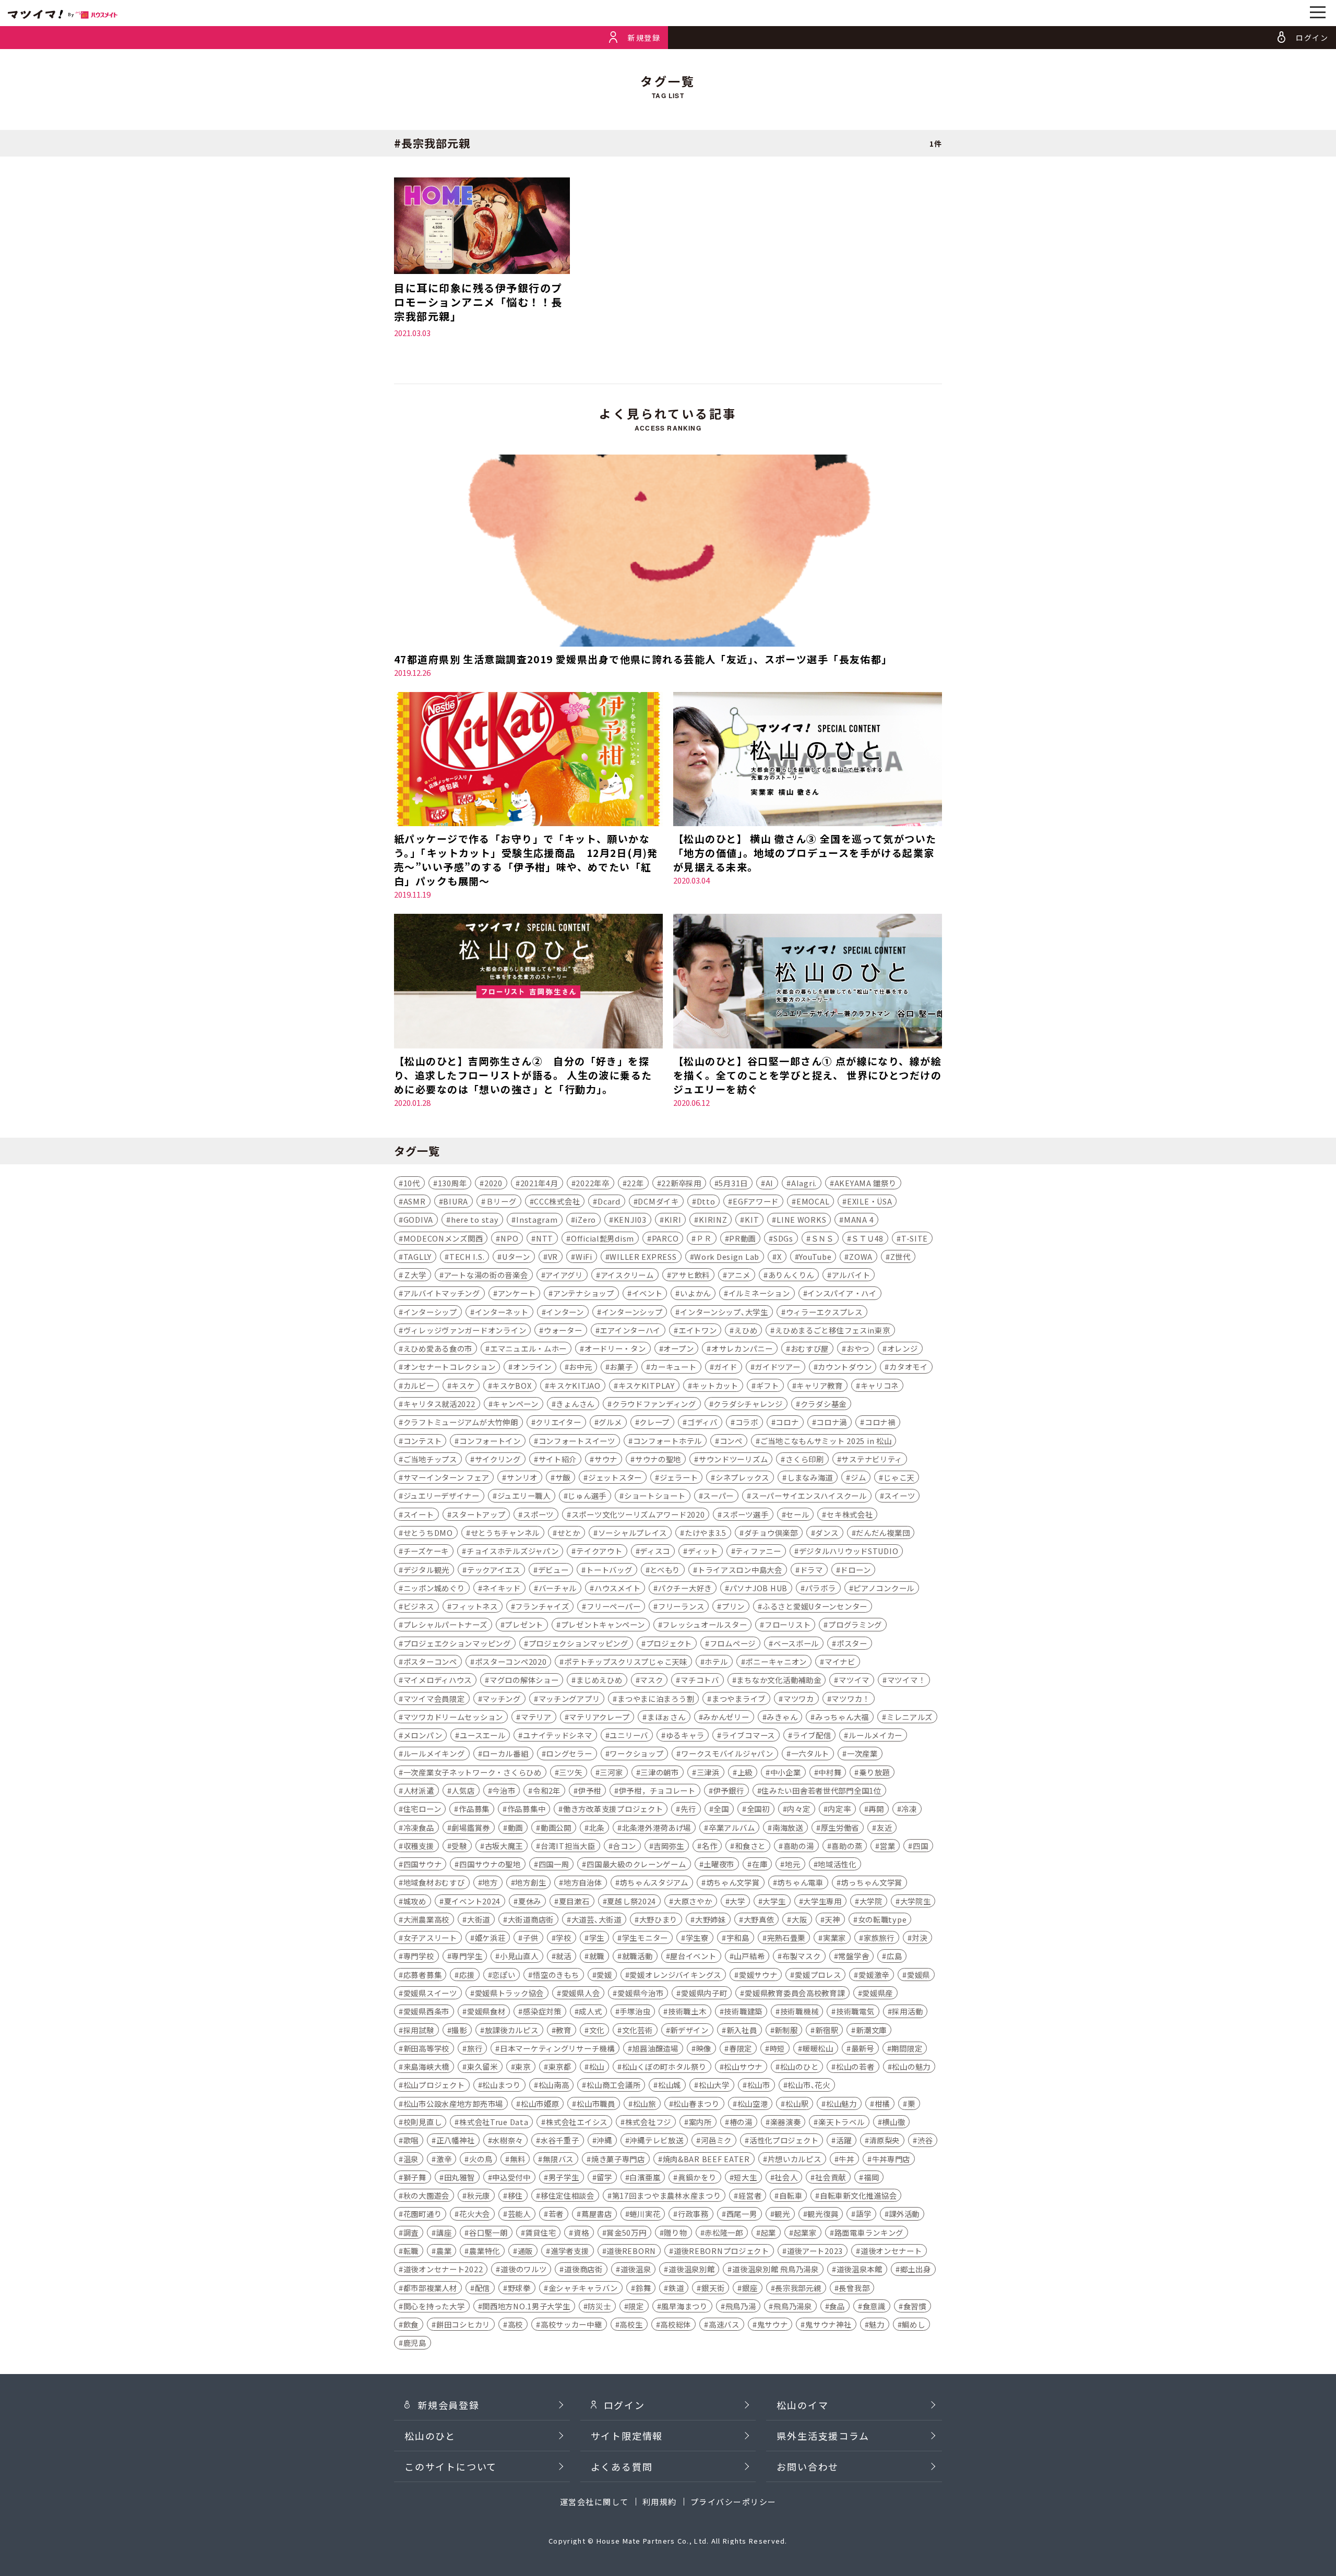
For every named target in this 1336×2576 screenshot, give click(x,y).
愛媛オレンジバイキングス (675, 1975)
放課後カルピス (512, 2030)
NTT (545, 1238)
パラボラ (821, 1588)
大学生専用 (822, 1901)
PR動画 (742, 1238)
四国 (920, 1846)
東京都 (560, 2066)
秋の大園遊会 (426, 2195)
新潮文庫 (871, 2030)
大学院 (871, 1901)
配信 (482, 2288)
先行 (688, 1809)
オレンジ (903, 1348)
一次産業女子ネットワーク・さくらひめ (473, 1772)
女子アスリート (430, 1937)
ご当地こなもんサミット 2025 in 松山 (826, 1441)
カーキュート (673, 1367)
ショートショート (655, 1495)
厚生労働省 (840, 1827)
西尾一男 (742, 2214)
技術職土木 (687, 2011)
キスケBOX (512, 1385)
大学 (737, 1901)
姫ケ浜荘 (490, 1937)
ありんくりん (791, 1275)
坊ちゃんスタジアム (654, 1882)
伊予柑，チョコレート (657, 1790)
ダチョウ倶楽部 (771, 1533)
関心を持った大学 (434, 2306)
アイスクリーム (627, 1275)
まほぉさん (666, 1717)
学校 (563, 1937)
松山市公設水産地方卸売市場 (453, 2103)
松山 (597, 2066)
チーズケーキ (426, 1551)
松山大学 (714, 2085)
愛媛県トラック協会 (509, 1993)
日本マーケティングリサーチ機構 (557, 2048)
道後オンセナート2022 (443, 2269)
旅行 (475, 2048)
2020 (493, 1183)
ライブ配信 (812, 1735)
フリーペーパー (613, 1606)
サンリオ (522, 1477)
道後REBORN (631, 2251)
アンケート (517, 1293)
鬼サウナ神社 (828, 2324)
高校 (515, 2324)
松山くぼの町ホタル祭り (664, 2066)
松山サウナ (743, 2066)
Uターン (516, 1256)
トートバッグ (609, 1570)
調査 (411, 2232)
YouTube (815, 1256)
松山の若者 (855, 2066)
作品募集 (474, 1809)
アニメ (739, 1275)
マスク (651, 1680)
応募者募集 (423, 1975)
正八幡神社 (456, 2140)
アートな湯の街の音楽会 (486, 1275)
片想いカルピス (795, 2159)
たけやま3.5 (706, 1533)
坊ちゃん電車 (800, 1882)
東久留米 (482, 2066)
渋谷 (925, 2140)
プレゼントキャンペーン (603, 1624)
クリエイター (558, 1422)
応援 (467, 1975)
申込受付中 (511, 2177)
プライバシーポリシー (733, 2502)
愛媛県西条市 (426, 2011)
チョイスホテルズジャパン (513, 1551)
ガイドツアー (777, 1367)
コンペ (731, 1441)
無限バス (558, 2159)
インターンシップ (632, 1312)
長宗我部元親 (798, 2288)
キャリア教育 (819, 1385)
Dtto (706, 1201)
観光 (782, 2214)
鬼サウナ (773, 2324)
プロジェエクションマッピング (457, 1643)
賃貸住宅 (540, 2232)
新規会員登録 (449, 2405)
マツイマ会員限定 (434, 1698)
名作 (709, 1846)
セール (797, 1514)
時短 (777, 2048)
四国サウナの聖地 (490, 1864)
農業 (444, 2251)
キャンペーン (515, 1404)
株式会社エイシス (577, 2122)
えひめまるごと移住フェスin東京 (833, 1330)
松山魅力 (842, 2103)
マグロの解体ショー (524, 1680)
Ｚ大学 (415, 1275)
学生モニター (645, 1937)
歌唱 (411, 2140)
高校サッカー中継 (571, 2324)
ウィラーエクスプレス (824, 1312)
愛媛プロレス (818, 1975)
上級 (745, 1772)
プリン (733, 1606)
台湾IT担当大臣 (568, 1846)
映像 (704, 2048)
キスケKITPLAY (647, 1385)
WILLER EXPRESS (643, 1256)
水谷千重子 (560, 2140)
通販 (525, 2251)
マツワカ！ (851, 1698)
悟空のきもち (556, 1975)
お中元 (580, 1367)
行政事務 (693, 2214)
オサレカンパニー (742, 1348)
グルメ (610, 1422)
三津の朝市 (660, 1772)
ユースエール (482, 1735)
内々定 (798, 1809)
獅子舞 (415, 2177)
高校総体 (676, 2324)
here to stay (475, 1219)
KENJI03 (630, 1219)
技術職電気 (855, 2011)
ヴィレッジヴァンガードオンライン (465, 1330)
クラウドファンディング (654, 1404)
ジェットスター (615, 1477)
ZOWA (861, 1256)
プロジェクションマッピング (578, 1643)
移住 (515, 2195)
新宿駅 (827, 2030)
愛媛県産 (878, 1993)
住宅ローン (422, 1809)
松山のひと (800, 2066)
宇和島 (738, 1937)
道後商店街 (583, 2269)
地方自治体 (583, 1882)
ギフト (768, 1385)
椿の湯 (741, 2122)
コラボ (747, 1422)
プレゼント (524, 1624)
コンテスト (423, 1441)
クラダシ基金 (824, 1404)
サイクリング (498, 1459)
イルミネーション (759, 1293)
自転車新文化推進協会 (858, 2195)
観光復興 (823, 2214)
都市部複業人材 (430, 2288)
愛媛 (604, 1975)
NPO (509, 1238)
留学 (604, 2177)
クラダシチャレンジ (748, 1404)
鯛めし (913, 2324)
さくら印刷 (805, 1459)
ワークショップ (636, 1753)
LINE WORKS (801, 1219)
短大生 (745, 2177)
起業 (768, 2232)
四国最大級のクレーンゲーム (636, 1864)
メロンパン (423, 1735)
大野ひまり (659, 1919)
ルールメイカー (875, 1735)
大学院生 (916, 1901)
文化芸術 (637, 2030)
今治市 (504, 1790)
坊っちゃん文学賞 (872, 1882)
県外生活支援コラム (823, 2436)
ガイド (725, 1367)
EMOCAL (813, 1201)
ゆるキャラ (685, 1735)
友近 (884, 1827)
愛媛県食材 (486, 2011)
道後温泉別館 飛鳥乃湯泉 (776, 2269)
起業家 (805, 2232)
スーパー (718, 1495)
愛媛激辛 (874, 1975)
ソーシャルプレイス (633, 1533)
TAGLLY (417, 1256)
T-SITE (915, 1238)
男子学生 (564, 2177)
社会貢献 (831, 2177)
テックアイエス (494, 1570)
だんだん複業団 (883, 1533)
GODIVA (418, 1219)
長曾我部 (854, 2288)
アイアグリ (564, 1275)
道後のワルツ (523, 2269)
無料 (517, 2159)
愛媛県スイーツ (430, 1993)
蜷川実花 (645, 2214)
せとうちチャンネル (505, 1533)
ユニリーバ (629, 1735)
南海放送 (788, 1827)
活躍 (844, 2140)
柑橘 (882, 2103)
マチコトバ (700, 1680)
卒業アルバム (732, 1827)
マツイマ (854, 1680)
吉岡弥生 (669, 1846)
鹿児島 (415, 2342)
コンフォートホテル (667, 1441)
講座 (444, 2232)
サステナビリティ (872, 1459)
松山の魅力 (911, 2066)
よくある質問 (622, 2466)
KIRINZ (713, 1219)
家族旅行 (879, 1937)
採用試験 (419, 2030)
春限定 (741, 2048)
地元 (792, 1864)
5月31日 (733, 1183)
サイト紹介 (558, 1459)
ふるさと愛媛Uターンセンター (815, 1606)
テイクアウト (599, 1551)
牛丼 (846, 2159)
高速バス (724, 2324)
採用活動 (907, 2011)
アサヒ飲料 (690, 1275)
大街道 (479, 1919)
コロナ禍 (880, 1422)
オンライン (532, 1367)
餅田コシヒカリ (463, 2324)
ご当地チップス (430, 1459)
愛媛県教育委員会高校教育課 (795, 1993)
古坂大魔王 (504, 1846)
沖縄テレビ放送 (656, 2140)
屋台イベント (693, 1956)
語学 (863, 2214)
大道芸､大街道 (597, 1919)
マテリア (536, 1717)
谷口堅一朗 (488, 2232)
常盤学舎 (854, 1956)
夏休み (530, 1901)
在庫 (760, 1864)
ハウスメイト (617, 1588)
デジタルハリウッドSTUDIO (849, 1551)
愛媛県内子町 (704, 1993)
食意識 (874, 2306)
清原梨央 (884, 2140)
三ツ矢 (570, 1772)
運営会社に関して (594, 2502)
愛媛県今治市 (640, 1993)
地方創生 (530, 1882)
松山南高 (554, 2085)
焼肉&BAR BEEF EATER (706, 2159)
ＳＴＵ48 (867, 1238)
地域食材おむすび (434, 1882)
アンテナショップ (584, 1293)
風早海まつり (684, 2306)
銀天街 (713, 2288)
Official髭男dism (603, 1238)
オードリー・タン (615, 1348)
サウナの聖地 (658, 1459)
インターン (565, 1312)
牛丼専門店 (891, 2159)
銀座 (750, 2288)
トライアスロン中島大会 (740, 1570)
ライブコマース (748, 1735)
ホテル (716, 1661)
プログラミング (855, 1624)
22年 (635, 1183)
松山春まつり (696, 2103)
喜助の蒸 (847, 1846)
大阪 (799, 1919)
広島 (894, 1956)
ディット (703, 1551)
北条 (597, 1827)
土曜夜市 (719, 1864)
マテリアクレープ (599, 1717)
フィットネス (474, 1606)
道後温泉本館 (860, 2269)
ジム (858, 1477)
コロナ (787, 1422)
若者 (556, 2214)
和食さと (750, 1846)
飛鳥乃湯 (741, 2306)
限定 (636, 2306)
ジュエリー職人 (524, 1495)
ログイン (624, 2405)
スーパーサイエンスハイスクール (809, 1495)
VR (553, 1256)
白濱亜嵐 (645, 2177)
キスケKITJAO (575, 1385)
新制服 (786, 2030)
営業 (887, 1846)
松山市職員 (596, 2103)
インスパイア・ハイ (842, 1293)
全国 (721, 1809)
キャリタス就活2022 (439, 1404)
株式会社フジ (648, 2122)
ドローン (855, 1570)
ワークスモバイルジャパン (727, 1753)
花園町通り (423, 2214)
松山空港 (753, 2103)
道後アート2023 (815, 2251)
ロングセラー (569, 1753)
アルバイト (851, 1275)
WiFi (584, 1256)
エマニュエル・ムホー (528, 1348)
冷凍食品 (419, 1827)
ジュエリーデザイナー (442, 1495)
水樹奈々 (508, 2140)
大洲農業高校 (426, 1919)
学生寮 (697, 1937)
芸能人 (519, 2214)
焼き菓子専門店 (618, 2159)
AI (770, 1183)
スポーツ (538, 1514)
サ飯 (563, 1477)
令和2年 (547, 1790)
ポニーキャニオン (776, 1661)
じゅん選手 (587, 1495)
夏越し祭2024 (631, 1901)
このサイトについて (451, 2466)
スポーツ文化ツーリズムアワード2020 (638, 1514)
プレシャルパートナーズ (445, 1624)
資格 (581, 2232)
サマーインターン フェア (446, 1477)
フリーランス (681, 1606)
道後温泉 (636, 2269)
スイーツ (899, 1495)
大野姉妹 (711, 1919)
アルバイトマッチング (442, 1293)
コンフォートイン (490, 1441)
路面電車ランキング (869, 2232)
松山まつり (502, 2085)
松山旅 (645, 2103)
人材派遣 (419, 1790)
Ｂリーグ (501, 1201)
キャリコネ (880, 1385)
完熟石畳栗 (786, 1937)
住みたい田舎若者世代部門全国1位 (821, 1790)
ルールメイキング (434, 1753)
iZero (586, 1219)
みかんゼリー (726, 1717)
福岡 (871, 2177)
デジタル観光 (426, 1570)
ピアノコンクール (884, 1588)
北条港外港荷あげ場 (657, 1827)
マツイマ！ (906, 1680)
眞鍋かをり (697, 2177)
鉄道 (676, 2288)
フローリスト (788, 1624)
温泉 (411, 2159)
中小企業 (786, 1772)
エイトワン (698, 1330)
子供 (530, 1937)
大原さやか (693, 1901)
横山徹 (893, 2122)
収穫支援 (419, 1846)
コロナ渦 (832, 1422)
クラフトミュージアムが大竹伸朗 (461, 1422)
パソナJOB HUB (759, 1588)
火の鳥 (481, 2159)
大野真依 (759, 1919)
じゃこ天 (899, 1477)
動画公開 (556, 1827)
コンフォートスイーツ (577, 1441)
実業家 (834, 1937)
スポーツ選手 (745, 1514)
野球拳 (519, 2288)
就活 (563, 1956)
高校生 (631, 2324)
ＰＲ (704, 1238)
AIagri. (804, 1183)
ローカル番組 (505, 1753)
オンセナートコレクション (450, 1367)
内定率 (839, 1809)
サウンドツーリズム (733, 1459)
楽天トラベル (841, 2122)
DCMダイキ (658, 1201)
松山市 (759, 2085)
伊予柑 (590, 1790)
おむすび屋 (810, 1348)
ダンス (827, 1533)
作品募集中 (527, 1809)
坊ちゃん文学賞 (733, 1882)
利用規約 (660, 2502)
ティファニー (758, 1551)
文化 (597, 2030)
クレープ (654, 1422)
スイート (419, 1514)
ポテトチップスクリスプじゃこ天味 (626, 1661)
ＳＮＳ (822, 1238)
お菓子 (621, 1367)
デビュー (553, 1570)
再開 (876, 1809)
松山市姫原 (540, 2103)
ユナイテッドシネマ (557, 1735)
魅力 (876, 2324)
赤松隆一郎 (724, 2232)
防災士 (599, 2306)
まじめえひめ (599, 1680)
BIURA (456, 1201)
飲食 (411, 2324)
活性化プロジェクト (784, 2140)
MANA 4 (859, 1219)
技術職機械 (800, 2011)
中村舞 (830, 1772)
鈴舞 (643, 2288)
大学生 (774, 1901)
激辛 (444, 2159)
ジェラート (679, 1477)
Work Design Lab (727, 1256)
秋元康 (479, 2195)
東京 (523, 2066)
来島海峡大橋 (426, 2066)
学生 (597, 1937)
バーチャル (558, 1588)
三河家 (611, 1772)
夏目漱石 (574, 1901)
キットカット (715, 1385)
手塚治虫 (635, 2011)
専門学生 (467, 1956)
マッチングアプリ (569, 1698)
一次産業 (862, 1753)
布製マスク (802, 1956)
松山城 (670, 2085)
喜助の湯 (799, 1846)
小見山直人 (519, 1956)
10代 (412, 1183)
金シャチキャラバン (583, 2288)
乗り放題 (874, 1772)
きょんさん (575, 1404)
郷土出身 (916, 2269)
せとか (569, 1533)
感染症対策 (542, 2011)
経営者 (750, 2195)
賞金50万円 (626, 2232)
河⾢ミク (716, 2140)
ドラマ (812, 1570)
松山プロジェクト (434, 2085)
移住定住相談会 (568, 2195)
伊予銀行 (729, 1790)
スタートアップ (478, 1514)
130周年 (452, 1183)
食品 (837, 2306)
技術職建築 (743, 2011)
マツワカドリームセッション (453, 1717)
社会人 (786, 2177)
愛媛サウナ (758, 1975)
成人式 (590, 2011)
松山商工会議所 (613, 2085)
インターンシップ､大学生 (724, 1312)
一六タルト (810, 1753)
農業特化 (485, 2251)
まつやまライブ (739, 1698)
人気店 (463, 1790)
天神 (832, 1919)
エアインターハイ (630, 1330)
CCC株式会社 (557, 1201)
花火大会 (475, 2214)
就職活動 (637, 1956)
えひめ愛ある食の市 (438, 1348)
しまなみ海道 (810, 1477)
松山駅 (797, 2103)
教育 (563, 2030)
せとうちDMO (428, 1533)
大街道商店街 (531, 1919)
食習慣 (915, 2306)
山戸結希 (749, 1956)
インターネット (502, 1312)
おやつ (858, 1348)
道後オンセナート (891, 2251)
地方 (490, 1882)
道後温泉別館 (691, 2269)
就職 (597, 1956)
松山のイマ (802, 2405)
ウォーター (563, 1330)
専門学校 (419, 1956)
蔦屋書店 (597, 2214)
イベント (647, 1293)
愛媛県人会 (581, 1993)
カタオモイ (909, 1367)
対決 (919, 1937)
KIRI (673, 1219)
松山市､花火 (809, 2085)
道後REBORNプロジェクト (721, 2251)
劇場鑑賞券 (471, 1827)
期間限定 (907, 2048)
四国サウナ (423, 1864)
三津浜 (708, 1772)
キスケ (463, 1385)
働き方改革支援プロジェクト (613, 1809)
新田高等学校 (426, 2048)
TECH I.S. (467, 1256)
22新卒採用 (681, 1183)
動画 (515, 1827)
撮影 (459, 2030)
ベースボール (796, 1643)
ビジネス (419, 1606)
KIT (752, 1219)
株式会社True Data (494, 2122)
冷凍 (909, 1809)
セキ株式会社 (850, 1514)
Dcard (609, 1201)
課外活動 (904, 2214)
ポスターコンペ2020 (511, 1661)
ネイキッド (502, 1588)
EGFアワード (756, 1201)
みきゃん (782, 1717)
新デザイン (689, 2030)
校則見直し (423, 2122)
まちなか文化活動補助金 (779, 1680)
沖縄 (604, 2140)
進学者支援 (570, 2251)
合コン (624, 1846)
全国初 (758, 1809)
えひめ (746, 1330)
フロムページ (733, 1643)
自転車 (791, 2195)
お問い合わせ (808, 2466)
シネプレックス (742, 1477)
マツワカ (799, 1698)
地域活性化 (837, 1864)
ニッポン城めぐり (434, 1588)
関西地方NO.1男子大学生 (526, 2306)
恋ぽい (504, 1975)
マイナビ (840, 1661)
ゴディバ (702, 1422)
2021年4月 (539, 1183)
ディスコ (655, 1551)
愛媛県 (918, 1975)
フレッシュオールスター (705, 1624)
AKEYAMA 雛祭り (866, 1183)
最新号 (863, 2048)
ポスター (852, 1643)
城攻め (415, 1901)
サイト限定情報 (627, 2436)
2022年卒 (592, 1183)
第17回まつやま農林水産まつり (667, 2195)
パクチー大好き (685, 1588)
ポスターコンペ (430, 1661)
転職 (411, 2251)
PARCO (665, 1238)
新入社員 (742, 2030)
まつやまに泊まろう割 (656, 1698)
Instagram (537, 1219)
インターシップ (430, 1312)
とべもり (665, 1570)
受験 (459, 1846)
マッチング (502, 1698)
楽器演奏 (786, 2122)
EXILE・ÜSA (869, 1201)
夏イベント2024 (472, 1901)
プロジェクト (669, 1643)
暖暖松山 (818, 2048)
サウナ (606, 1459)
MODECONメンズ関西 (443, 1238)
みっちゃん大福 (842, 1717)
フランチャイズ (542, 1606)
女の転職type (882, 1919)
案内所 (700, 2122)
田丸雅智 (460, 2177)
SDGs (783, 1238)
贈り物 (675, 2232)
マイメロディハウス (438, 1680)
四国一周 (554, 1864)
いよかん (695, 1293)
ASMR (415, 1201)
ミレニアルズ (910, 1717)
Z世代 (900, 1256)
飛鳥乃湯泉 (793, 2306)
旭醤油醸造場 (655, 2048)
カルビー (419, 1385)
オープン (678, 1348)
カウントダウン (845, 1367)
